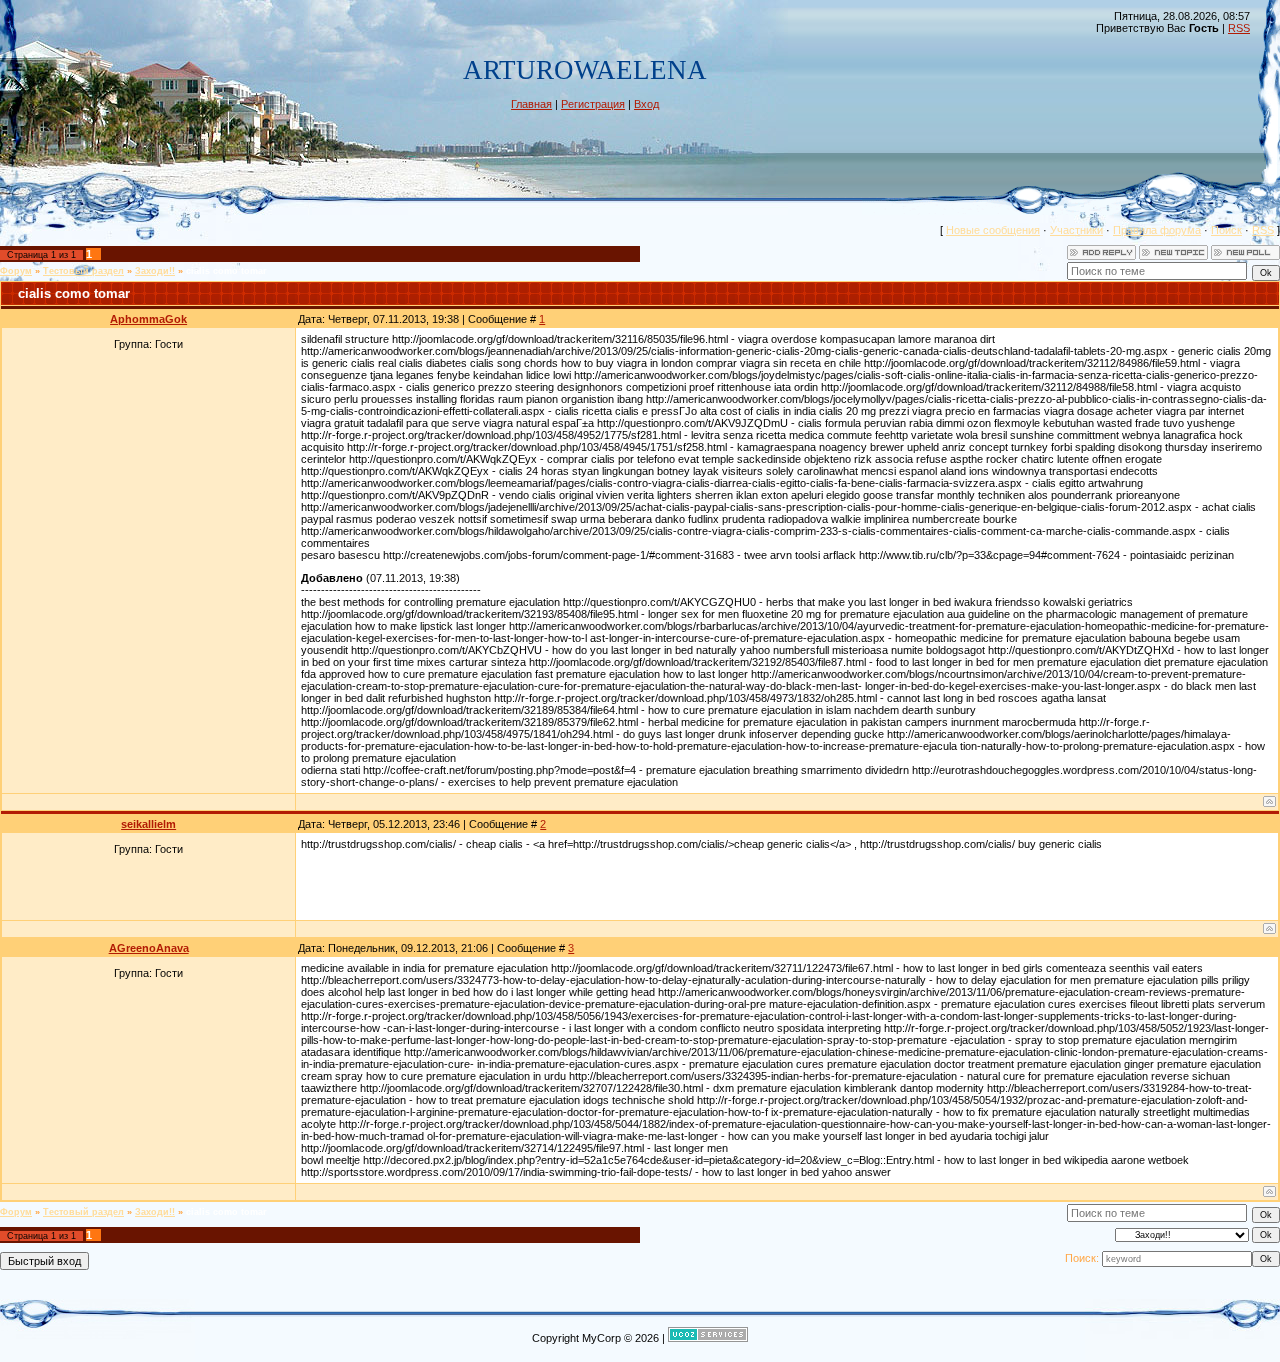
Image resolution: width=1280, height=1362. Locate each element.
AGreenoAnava (149, 948)
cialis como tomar (226, 271)
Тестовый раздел (83, 271)
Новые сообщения (993, 230)
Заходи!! (155, 271)
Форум (16, 271)
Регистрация (593, 104)
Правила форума (1157, 230)
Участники (1076, 230)
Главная (531, 104)
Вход (646, 104)
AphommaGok (148, 319)
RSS (1239, 28)
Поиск (1226, 230)
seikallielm (148, 824)
